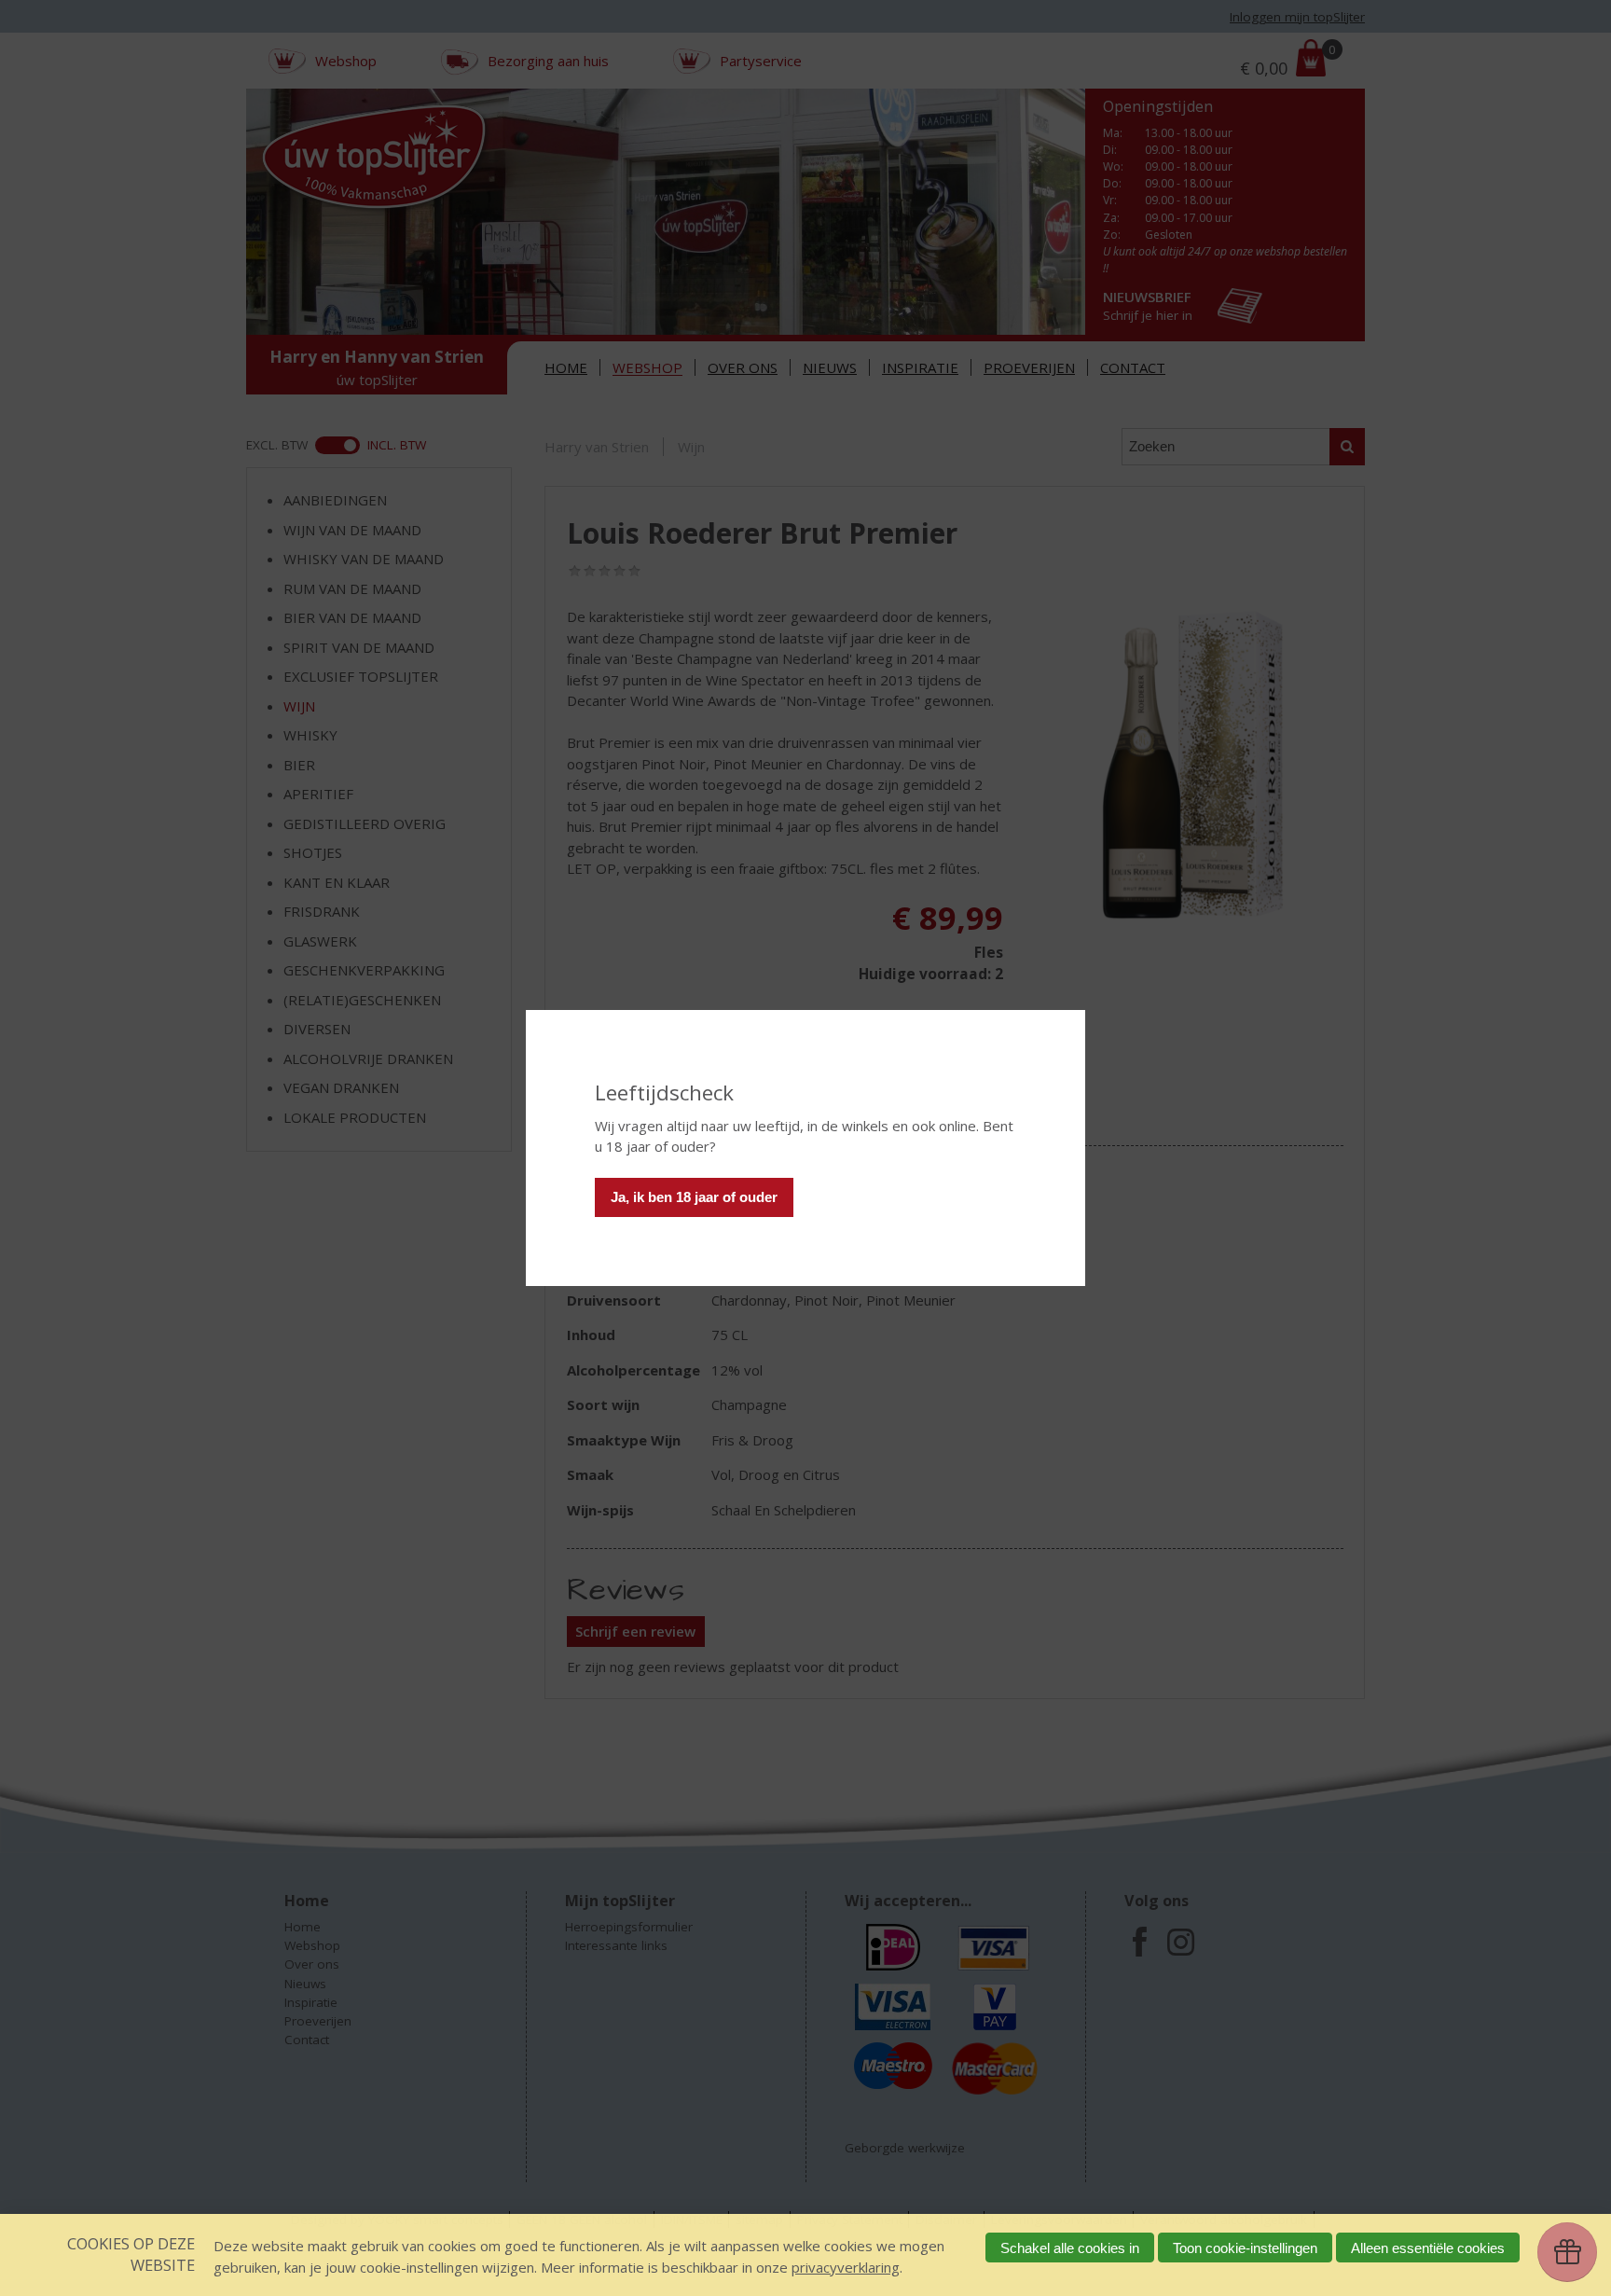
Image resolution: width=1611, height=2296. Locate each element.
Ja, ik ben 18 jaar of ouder (694, 1197)
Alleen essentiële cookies (1428, 2248)
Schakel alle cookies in (1070, 2248)
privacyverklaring (846, 2267)
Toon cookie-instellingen (1245, 2248)
